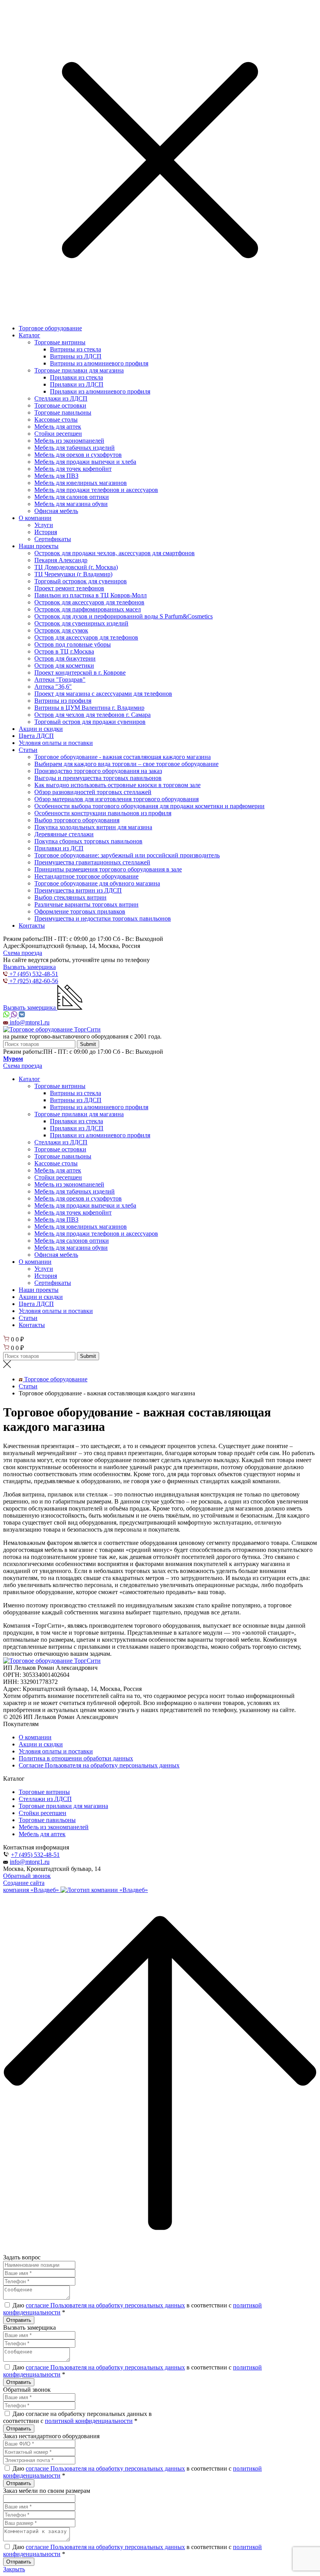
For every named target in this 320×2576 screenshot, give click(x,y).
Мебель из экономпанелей (69, 441)
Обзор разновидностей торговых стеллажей (93, 792)
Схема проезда (23, 953)
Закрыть (14, 2569)
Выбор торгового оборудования (77, 820)
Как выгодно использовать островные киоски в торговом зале (117, 785)
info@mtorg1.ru (30, 1862)
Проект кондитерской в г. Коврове (80, 673)
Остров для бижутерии (65, 658)
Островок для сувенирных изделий (81, 623)
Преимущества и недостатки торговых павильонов (103, 918)
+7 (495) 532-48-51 (35, 1855)
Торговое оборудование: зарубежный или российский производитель (127, 855)
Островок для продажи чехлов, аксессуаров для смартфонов (115, 553)
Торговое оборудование (50, 328)
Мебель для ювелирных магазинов (81, 483)
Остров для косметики (64, 665)
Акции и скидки (41, 729)
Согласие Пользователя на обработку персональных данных (99, 1765)
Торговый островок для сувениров (81, 581)
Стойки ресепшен (58, 434)
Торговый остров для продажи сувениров (90, 722)
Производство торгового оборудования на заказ (98, 771)
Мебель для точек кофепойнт (73, 469)
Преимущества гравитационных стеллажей (92, 862)
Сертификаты (53, 539)
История (46, 532)
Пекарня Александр (61, 560)
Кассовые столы (56, 420)
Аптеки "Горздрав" (60, 680)
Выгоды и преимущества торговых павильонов (98, 778)
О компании (35, 518)
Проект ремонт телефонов (69, 588)
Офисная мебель (56, 511)
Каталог (29, 335)
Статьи (28, 750)
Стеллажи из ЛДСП (61, 398)
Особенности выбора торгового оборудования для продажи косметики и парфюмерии (149, 806)
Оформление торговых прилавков (80, 911)
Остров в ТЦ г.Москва (64, 651)
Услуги (44, 525)
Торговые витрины (60, 342)
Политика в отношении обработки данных (76, 1758)
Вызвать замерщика (29, 967)
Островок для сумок (61, 630)
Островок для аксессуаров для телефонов (89, 602)
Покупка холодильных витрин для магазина (93, 827)
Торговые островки (60, 405)
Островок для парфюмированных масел (88, 609)
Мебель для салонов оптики (72, 497)
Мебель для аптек (58, 427)
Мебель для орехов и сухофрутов (78, 455)
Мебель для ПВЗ (56, 476)
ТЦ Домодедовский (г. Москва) (76, 567)
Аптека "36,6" (53, 687)
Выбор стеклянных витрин (70, 897)
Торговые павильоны (63, 412)
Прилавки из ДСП (59, 848)
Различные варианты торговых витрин (86, 904)
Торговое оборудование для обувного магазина (97, 883)
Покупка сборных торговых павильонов (88, 841)
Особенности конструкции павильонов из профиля (103, 813)
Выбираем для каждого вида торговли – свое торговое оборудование (126, 764)
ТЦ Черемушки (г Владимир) (73, 574)
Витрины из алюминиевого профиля (99, 363)
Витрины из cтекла (76, 349)
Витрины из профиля (63, 701)
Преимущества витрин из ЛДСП (78, 890)
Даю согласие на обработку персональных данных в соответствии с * (77, 2417)
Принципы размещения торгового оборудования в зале (108, 869)
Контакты (32, 925)
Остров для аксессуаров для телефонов (86, 637)
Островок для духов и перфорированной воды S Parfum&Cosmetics (124, 616)
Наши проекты (39, 546)
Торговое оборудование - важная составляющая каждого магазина (123, 757)
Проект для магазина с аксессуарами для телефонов (103, 694)
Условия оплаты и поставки (56, 743)
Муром (13, 1059)
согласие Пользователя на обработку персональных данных (105, 2305)
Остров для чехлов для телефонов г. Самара (92, 715)
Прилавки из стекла (76, 377)
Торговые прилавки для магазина (79, 370)
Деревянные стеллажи (64, 834)
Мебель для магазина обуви (71, 504)
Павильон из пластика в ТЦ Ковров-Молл (91, 595)
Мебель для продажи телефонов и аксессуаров (96, 490)
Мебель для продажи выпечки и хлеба (85, 462)
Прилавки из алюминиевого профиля (100, 391)
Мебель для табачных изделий (75, 448)
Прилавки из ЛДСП (77, 384)
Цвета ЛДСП (36, 736)
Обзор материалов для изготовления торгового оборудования (116, 799)
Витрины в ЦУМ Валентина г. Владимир (89, 708)
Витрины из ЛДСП (76, 356)
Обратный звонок (27, 1876)
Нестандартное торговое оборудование (86, 876)
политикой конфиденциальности (89, 2421)
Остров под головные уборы (73, 644)
